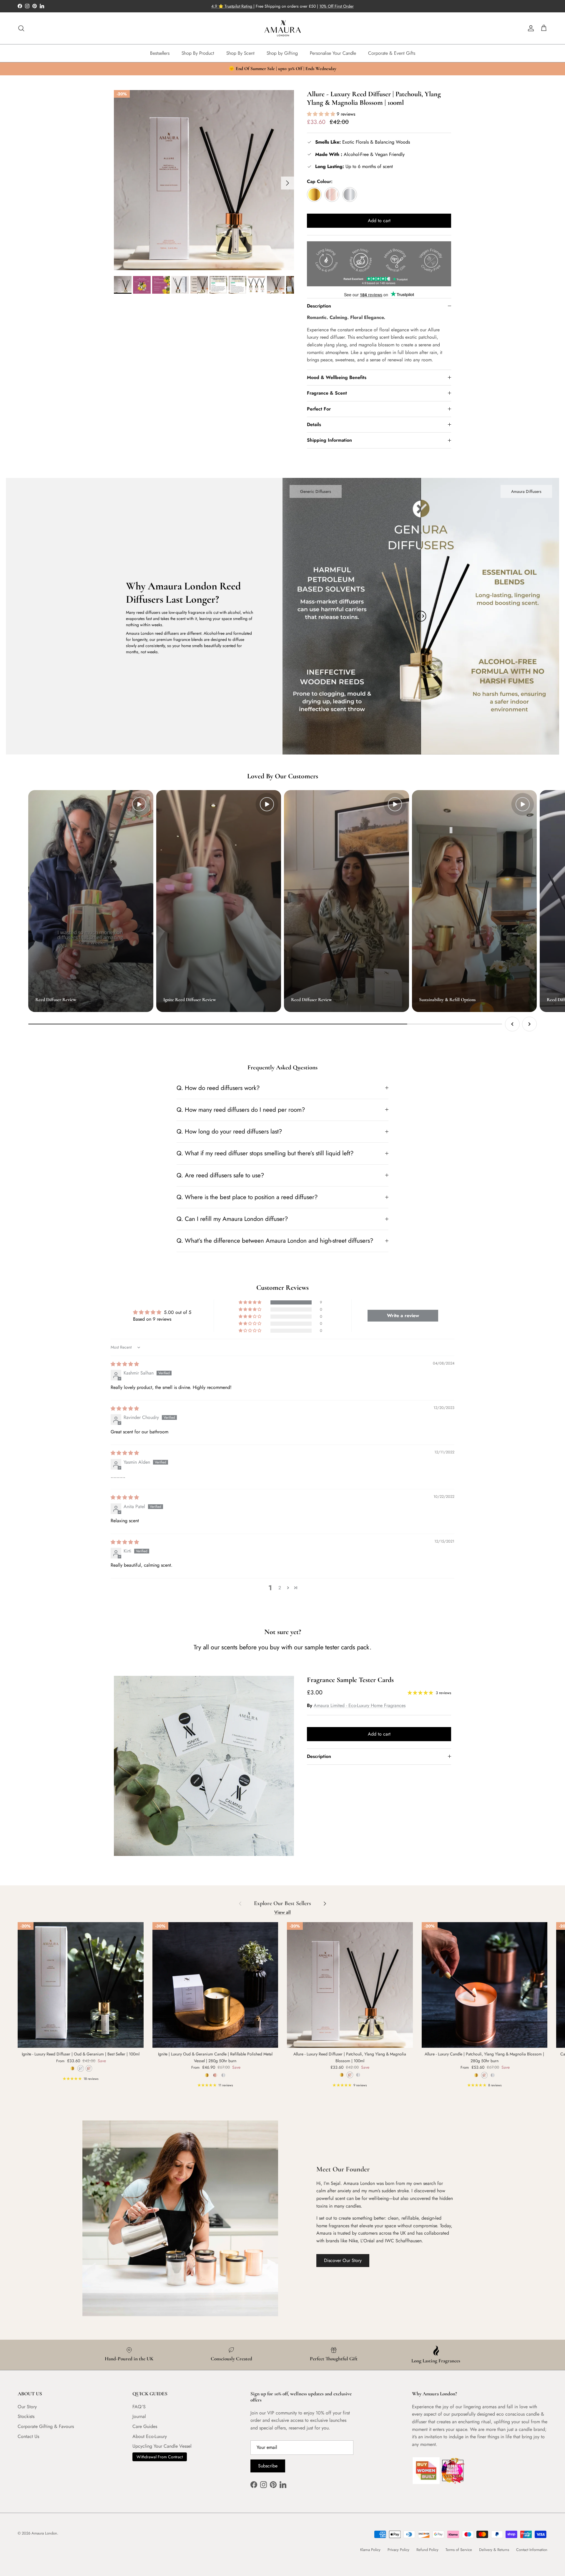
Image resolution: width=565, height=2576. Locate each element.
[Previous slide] (512, 1024)
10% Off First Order (336, 6)
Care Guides (145, 2426)
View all (282, 1912)
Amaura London (44, 2533)
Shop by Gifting (282, 53)
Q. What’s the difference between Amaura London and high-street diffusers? (275, 1241)
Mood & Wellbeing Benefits (337, 377)
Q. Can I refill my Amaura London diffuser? (232, 1219)
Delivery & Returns (494, 2550)
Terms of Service (459, 2550)
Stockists (26, 2416)
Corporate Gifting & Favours (46, 2426)
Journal (139, 2416)
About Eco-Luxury (150, 2436)
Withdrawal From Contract (160, 2457)
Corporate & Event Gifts (392, 53)
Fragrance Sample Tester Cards (350, 1680)
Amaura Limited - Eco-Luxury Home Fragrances (360, 1705)
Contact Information (532, 2550)
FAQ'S (139, 2407)
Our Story (27, 2407)
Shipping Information (329, 440)
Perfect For (319, 409)
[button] (322, 114)
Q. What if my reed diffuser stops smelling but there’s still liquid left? (265, 1153)
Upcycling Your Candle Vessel (162, 2446)
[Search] (21, 28)
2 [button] (280, 1588)
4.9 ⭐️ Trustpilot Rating (232, 6)
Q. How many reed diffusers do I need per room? (241, 1110)
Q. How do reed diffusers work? (218, 1088)
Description (319, 306)
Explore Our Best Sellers (282, 1903)
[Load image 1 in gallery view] (204, 180)
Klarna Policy (370, 2550)
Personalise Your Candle (333, 53)
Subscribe (268, 2466)
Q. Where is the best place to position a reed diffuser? (247, 1197)
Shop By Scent (240, 53)
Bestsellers (160, 53)
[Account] (530, 28)
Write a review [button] (403, 1316)
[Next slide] (529, 1024)
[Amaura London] (283, 28)
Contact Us (28, 2436)
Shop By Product (198, 53)
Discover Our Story (343, 2260)
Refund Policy (427, 2550)
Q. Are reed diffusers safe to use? (220, 1175)
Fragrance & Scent (327, 393)
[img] (125, 1364)
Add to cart (379, 221)
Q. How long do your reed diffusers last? (229, 1131)
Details (314, 424)
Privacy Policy (398, 2550)
